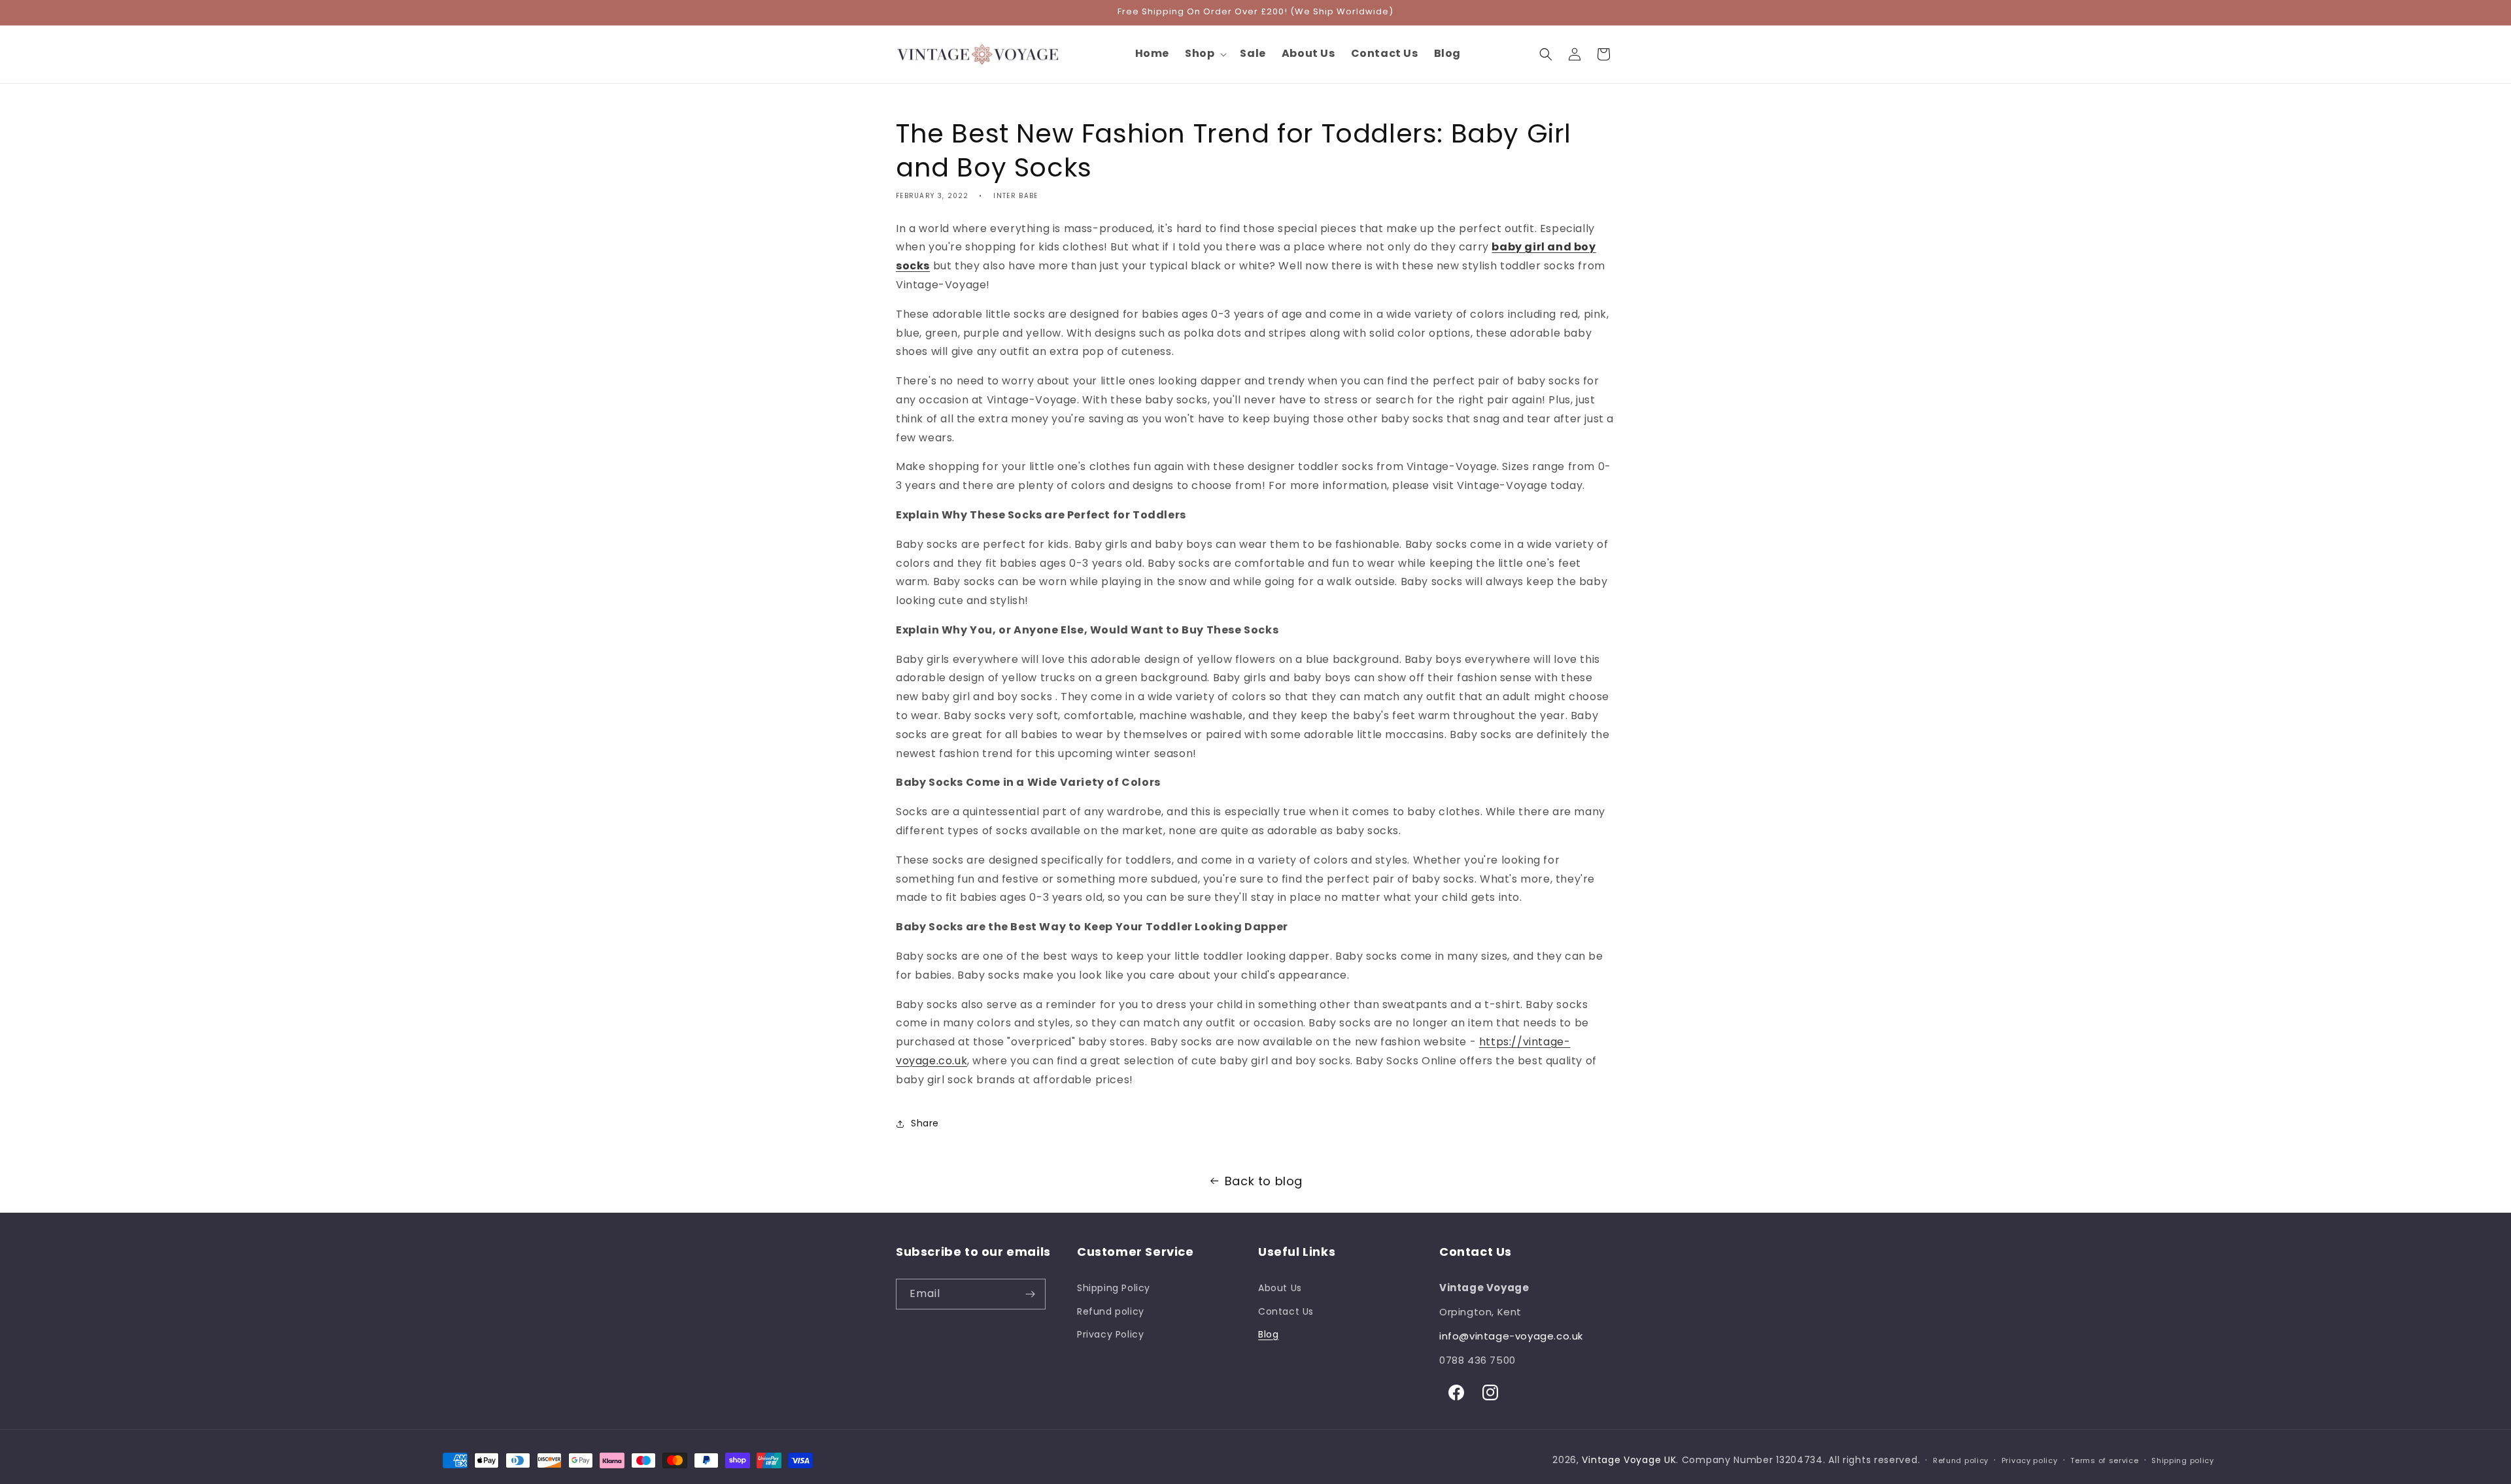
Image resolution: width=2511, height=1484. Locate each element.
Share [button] (925, 1123)
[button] (1204, 54)
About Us (1280, 1288)
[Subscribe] (1031, 1294)
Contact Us (1286, 1311)
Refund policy (1111, 1311)
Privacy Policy (1110, 1334)
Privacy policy (2030, 1460)
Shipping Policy (1114, 1288)
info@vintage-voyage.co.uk (1511, 1336)
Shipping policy (2183, 1460)
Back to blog (1264, 1181)
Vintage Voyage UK (1629, 1460)
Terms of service (2104, 1460)
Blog (1268, 1334)
